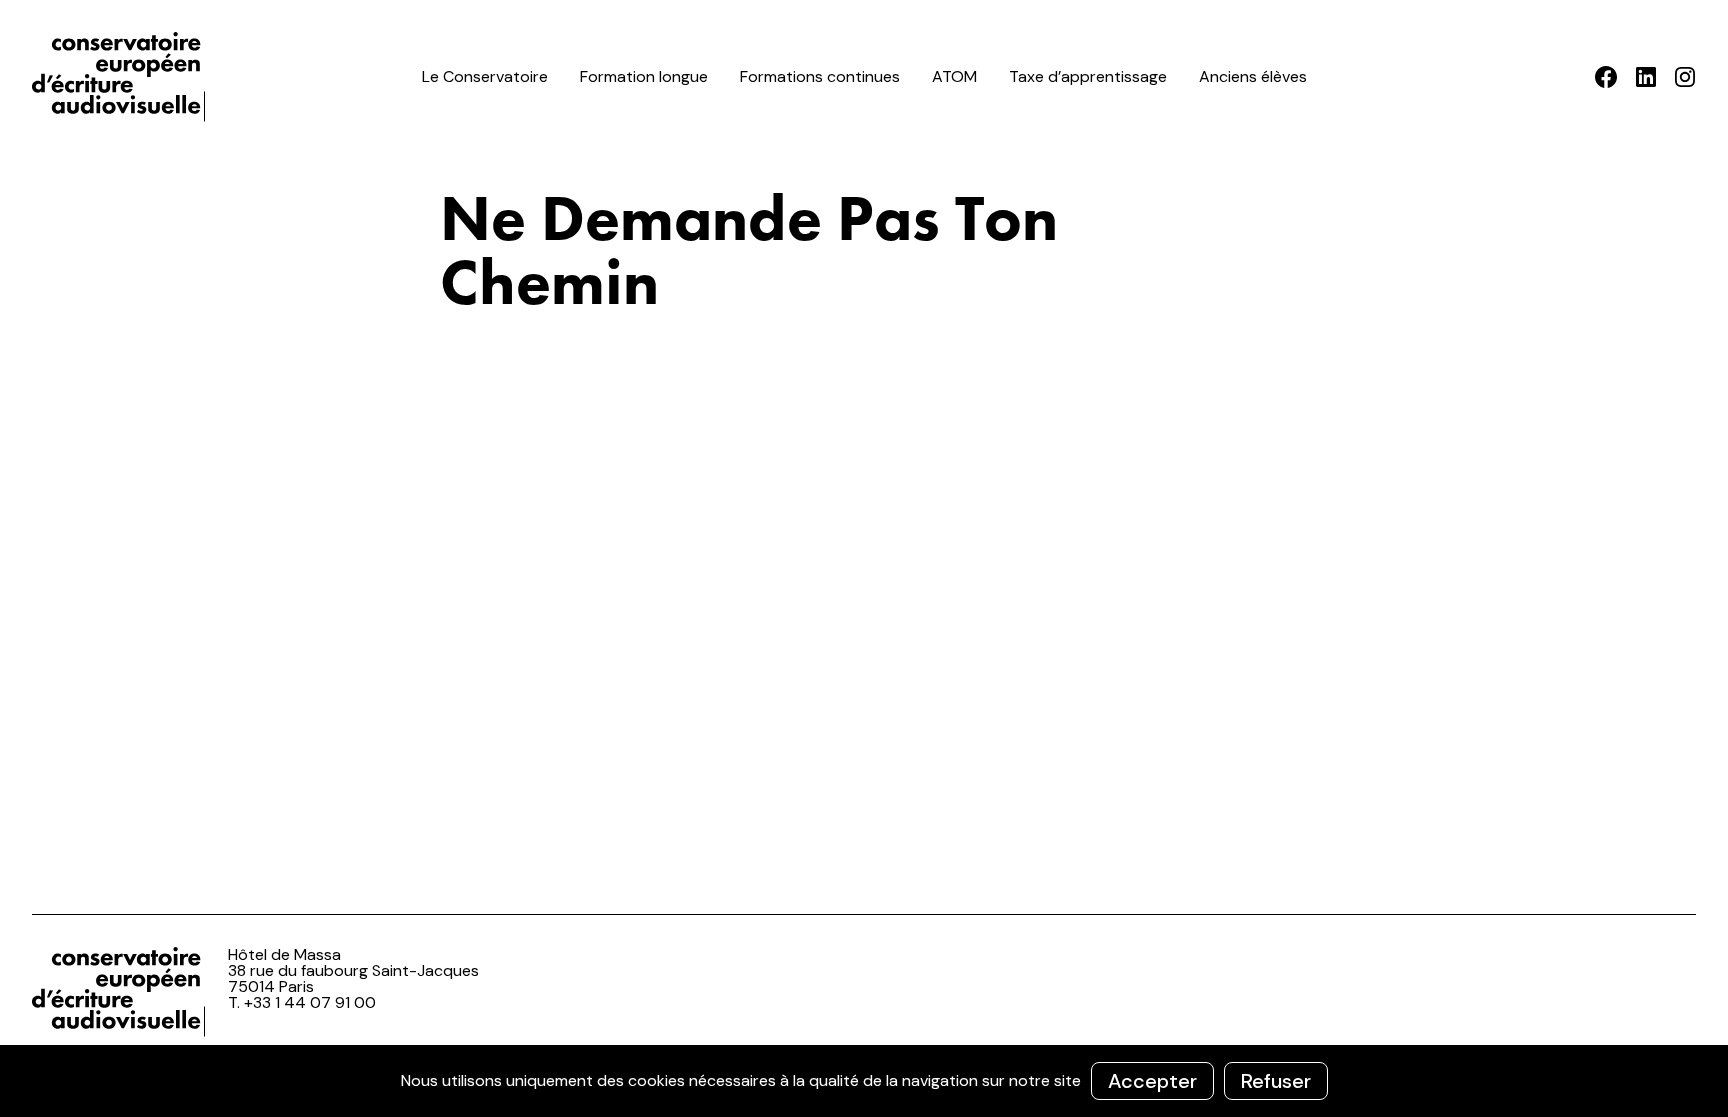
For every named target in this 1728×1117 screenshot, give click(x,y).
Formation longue (644, 76)
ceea (122, 77)
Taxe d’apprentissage (1088, 76)
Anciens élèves (1253, 76)
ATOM (954, 76)
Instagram (1684, 77)
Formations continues (820, 76)
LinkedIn (1645, 77)
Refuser (1276, 1081)
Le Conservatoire (485, 76)
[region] (864, 1081)
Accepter (1152, 1081)
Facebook (1606, 77)
